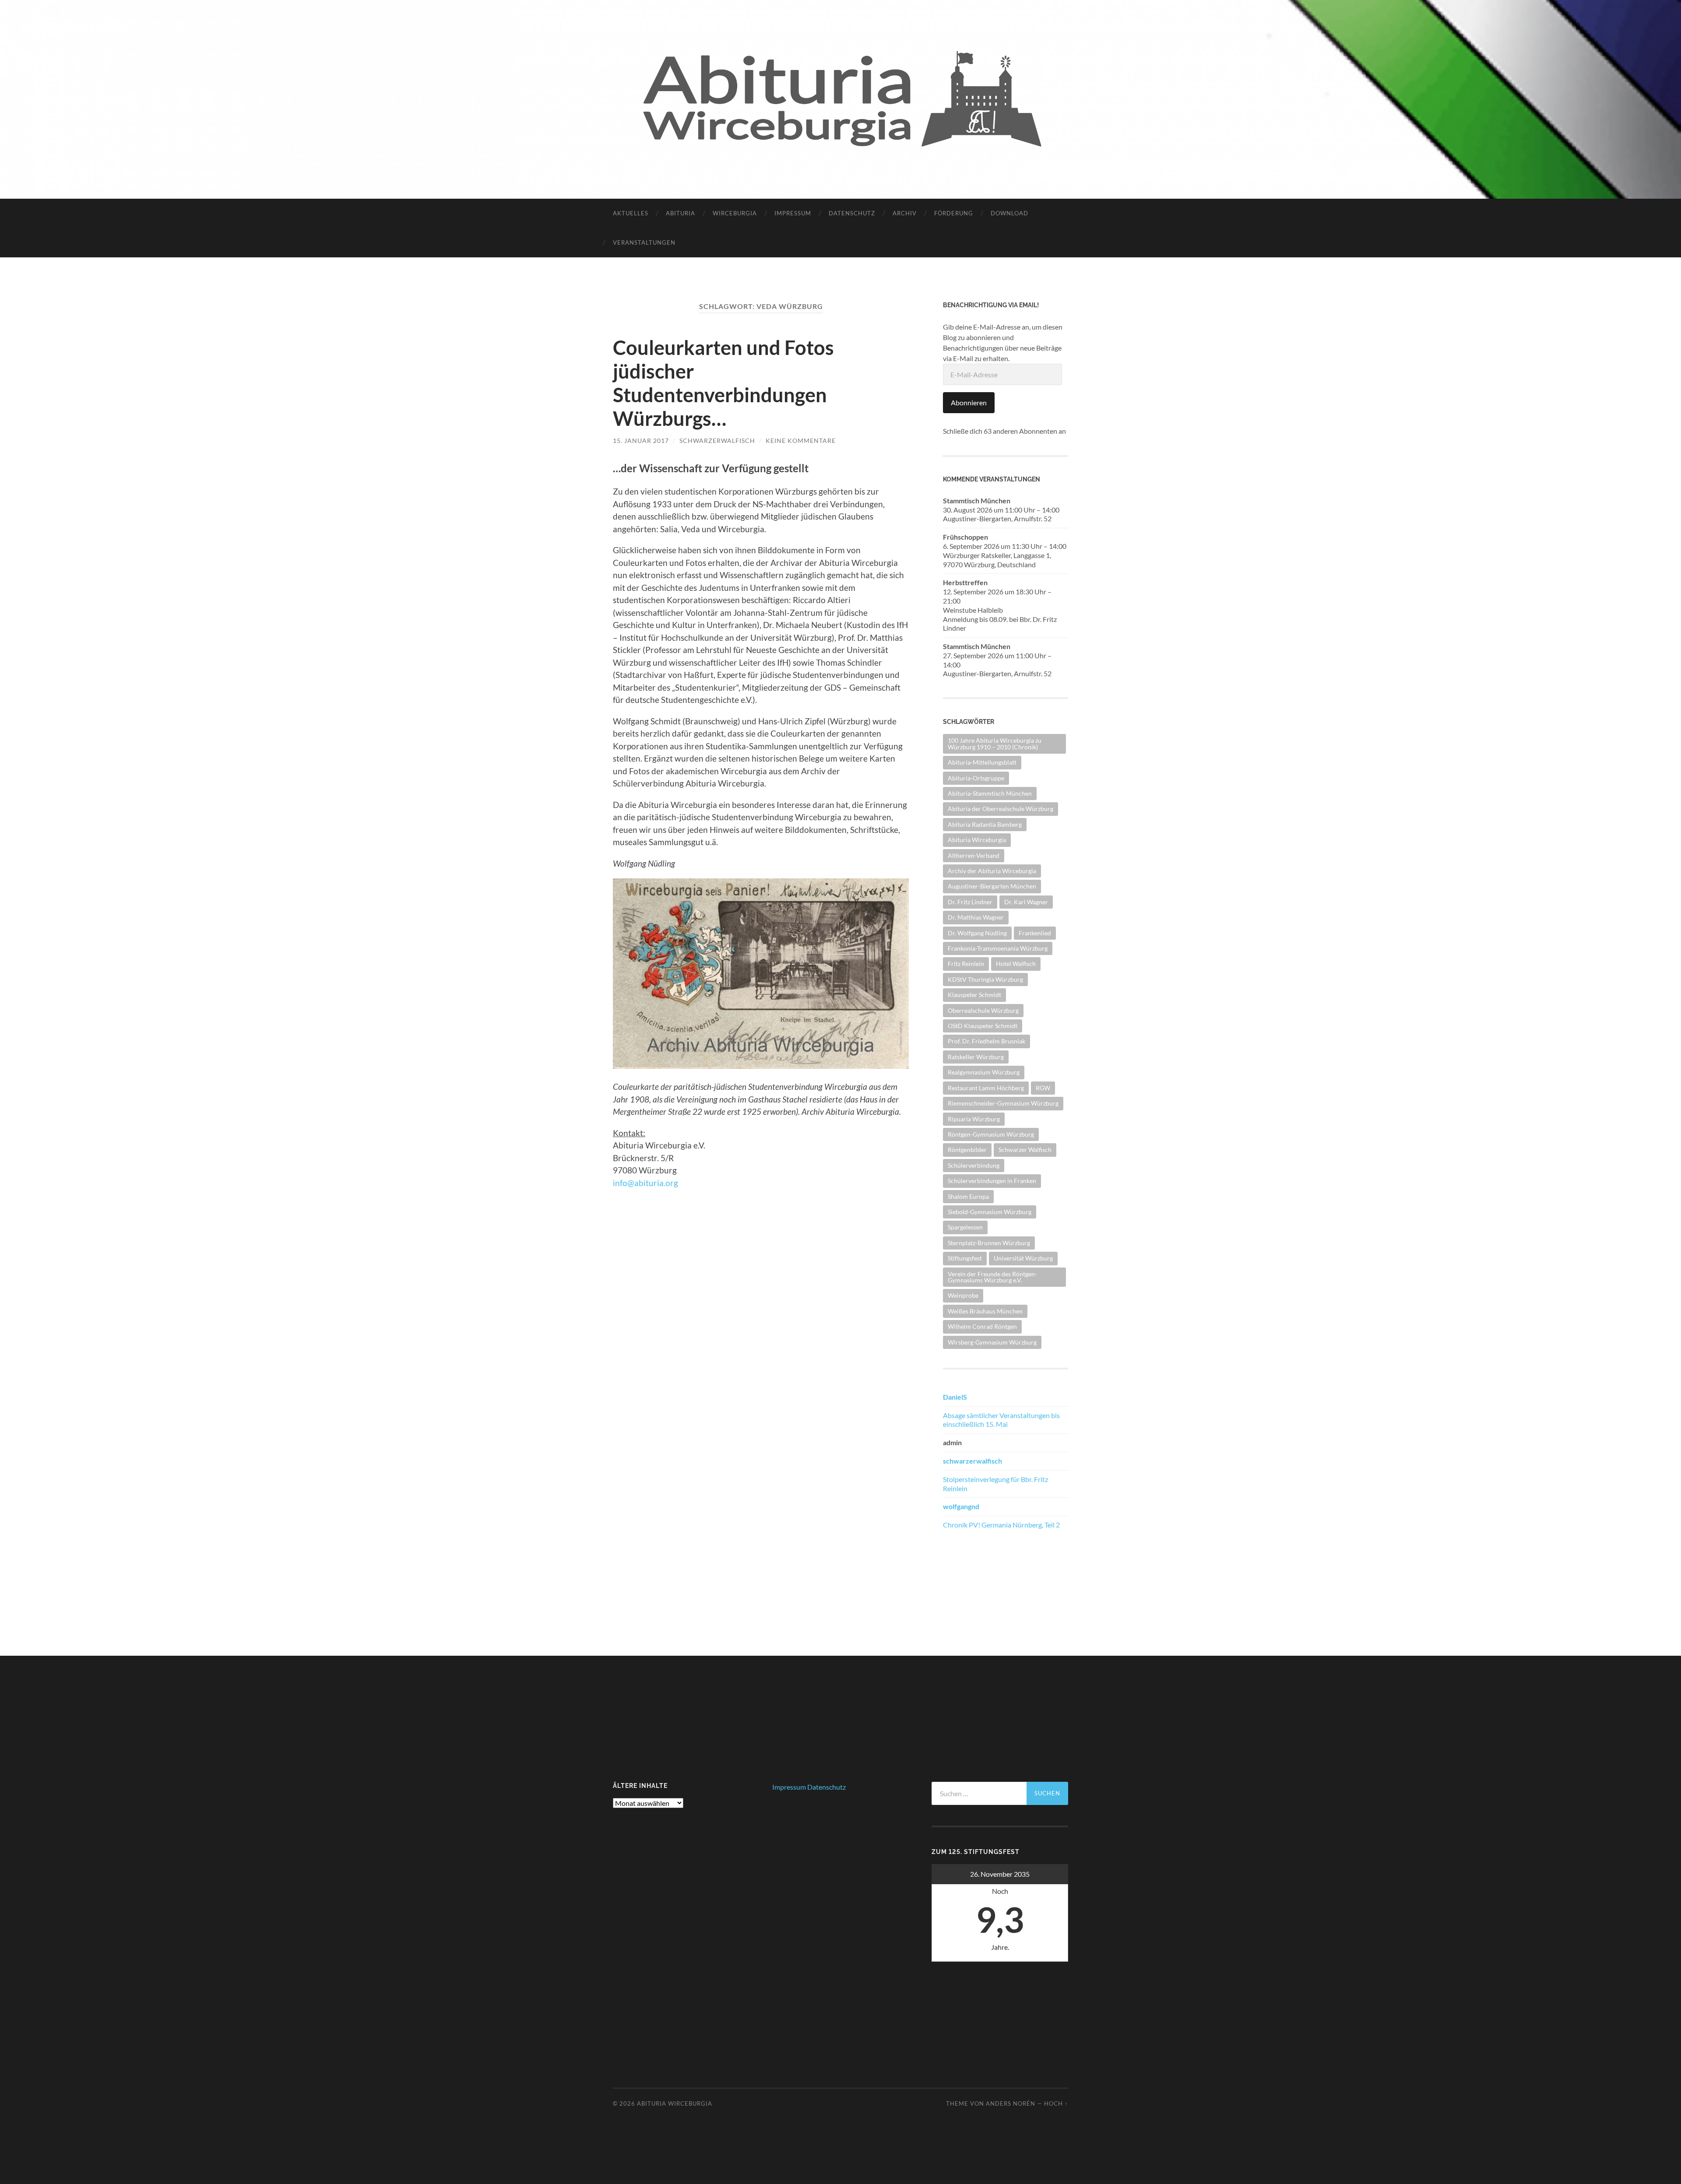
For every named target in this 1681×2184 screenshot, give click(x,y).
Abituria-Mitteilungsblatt (982, 762)
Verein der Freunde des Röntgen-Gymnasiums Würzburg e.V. (992, 1277)
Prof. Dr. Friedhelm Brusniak (986, 1041)
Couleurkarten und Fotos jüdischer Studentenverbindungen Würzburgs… (723, 383)
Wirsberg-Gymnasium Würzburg (992, 1342)
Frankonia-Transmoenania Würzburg (998, 948)
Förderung (954, 213)
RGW (1043, 1088)
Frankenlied (1035, 933)
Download (1009, 213)
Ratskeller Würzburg (976, 1057)
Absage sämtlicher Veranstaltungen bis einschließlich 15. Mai (1001, 1420)
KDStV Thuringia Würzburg (985, 979)
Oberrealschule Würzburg (983, 1010)
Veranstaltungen (644, 242)
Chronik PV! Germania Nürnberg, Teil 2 (1001, 1525)
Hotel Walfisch (1016, 964)
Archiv (905, 213)
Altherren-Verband (974, 855)
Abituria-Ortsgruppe (976, 778)
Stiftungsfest (965, 1258)
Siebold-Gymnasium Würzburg (990, 1212)
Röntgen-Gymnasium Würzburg (991, 1134)
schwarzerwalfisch (717, 441)
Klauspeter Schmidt (974, 995)
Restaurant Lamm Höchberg (986, 1088)
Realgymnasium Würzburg (984, 1072)
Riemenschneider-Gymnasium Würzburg (1003, 1103)
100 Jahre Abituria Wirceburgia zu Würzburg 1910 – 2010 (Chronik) (995, 743)
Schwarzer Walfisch (1025, 1150)
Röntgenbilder (967, 1150)
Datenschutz (852, 213)
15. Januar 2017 (641, 441)
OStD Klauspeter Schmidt (983, 1026)
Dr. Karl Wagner (1026, 902)
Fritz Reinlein (966, 964)
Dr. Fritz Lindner (970, 902)
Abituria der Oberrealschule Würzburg (1001, 809)
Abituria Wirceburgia (977, 840)
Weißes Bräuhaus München (985, 1311)
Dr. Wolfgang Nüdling (977, 933)
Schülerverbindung (974, 1165)
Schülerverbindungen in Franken (992, 1181)
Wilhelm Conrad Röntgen (982, 1326)
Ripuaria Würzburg (974, 1119)
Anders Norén (1011, 2103)
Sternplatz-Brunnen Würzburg (989, 1243)
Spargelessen (965, 1227)
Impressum (793, 213)
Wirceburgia (735, 213)
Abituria (680, 213)
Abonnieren (969, 402)
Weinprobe (963, 1295)
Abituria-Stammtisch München (990, 793)
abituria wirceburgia (675, 2103)
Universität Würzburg (1023, 1258)
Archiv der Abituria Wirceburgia (992, 871)
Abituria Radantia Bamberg (985, 824)
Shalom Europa (968, 1196)
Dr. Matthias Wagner (976, 917)
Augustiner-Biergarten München (992, 886)
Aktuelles (631, 213)
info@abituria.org (645, 1183)
